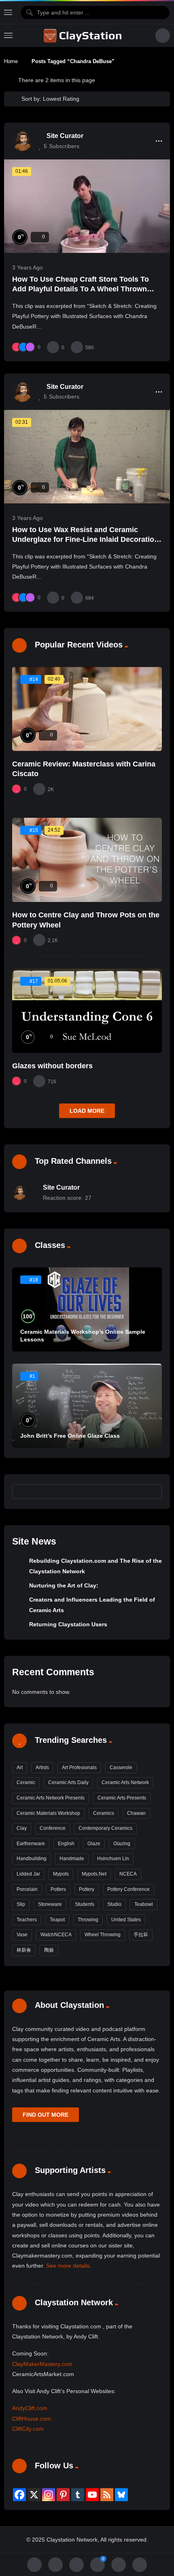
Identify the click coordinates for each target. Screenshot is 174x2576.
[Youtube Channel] (92, 2495)
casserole (121, 1768)
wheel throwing (103, 1935)
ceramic (26, 1782)
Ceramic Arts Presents (122, 1798)
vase (22, 1935)
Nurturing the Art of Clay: (64, 1585)
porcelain (27, 1889)
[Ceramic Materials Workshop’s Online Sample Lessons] (87, 1309)
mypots (61, 1874)
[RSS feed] (107, 2495)
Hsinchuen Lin (113, 1859)
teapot (57, 1920)
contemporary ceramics (105, 1828)
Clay (22, 1828)
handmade (72, 1859)
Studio (114, 1904)
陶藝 (49, 1950)
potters (58, 1889)
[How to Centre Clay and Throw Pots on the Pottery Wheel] (87, 860)
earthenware (31, 1844)
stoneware (50, 1904)
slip (21, 1904)
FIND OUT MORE (46, 2115)
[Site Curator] (22, 141)
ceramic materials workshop (48, 1813)
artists (42, 1768)
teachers (27, 1920)
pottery (87, 1889)
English (66, 1844)
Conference (53, 1828)
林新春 (24, 1950)
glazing (122, 1844)
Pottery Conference (128, 1889)
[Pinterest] (63, 2495)
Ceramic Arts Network (125, 1782)
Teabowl (144, 1904)
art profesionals (79, 1768)
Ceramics (104, 1813)
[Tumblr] (78, 2495)
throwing (88, 1920)
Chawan (136, 1813)
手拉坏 (141, 1935)
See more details (68, 2266)
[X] (34, 2495)
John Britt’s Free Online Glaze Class (70, 1436)
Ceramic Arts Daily (68, 1782)
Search (152, 1492)
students (85, 1904)
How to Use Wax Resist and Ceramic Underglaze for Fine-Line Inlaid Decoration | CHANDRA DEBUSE (85, 540)
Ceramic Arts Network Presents (51, 1798)
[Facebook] (19, 2495)
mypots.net (94, 1874)
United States (126, 1920)
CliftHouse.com (32, 2419)
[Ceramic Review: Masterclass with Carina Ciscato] (87, 709)
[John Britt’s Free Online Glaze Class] (87, 1406)
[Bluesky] (121, 2495)
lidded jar (28, 1874)
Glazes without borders (52, 1066)
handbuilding (32, 1859)
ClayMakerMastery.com (42, 2364)
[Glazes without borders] (87, 1011)
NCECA (128, 1874)
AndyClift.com (30, 2408)
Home (11, 61)
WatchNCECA (56, 1935)
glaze (94, 1844)
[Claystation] (84, 36)
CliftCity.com (28, 2429)
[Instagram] (49, 2495)
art (20, 1768)
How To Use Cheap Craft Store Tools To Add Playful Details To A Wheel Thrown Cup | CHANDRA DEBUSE (81, 289)
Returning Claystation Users (68, 1624)
